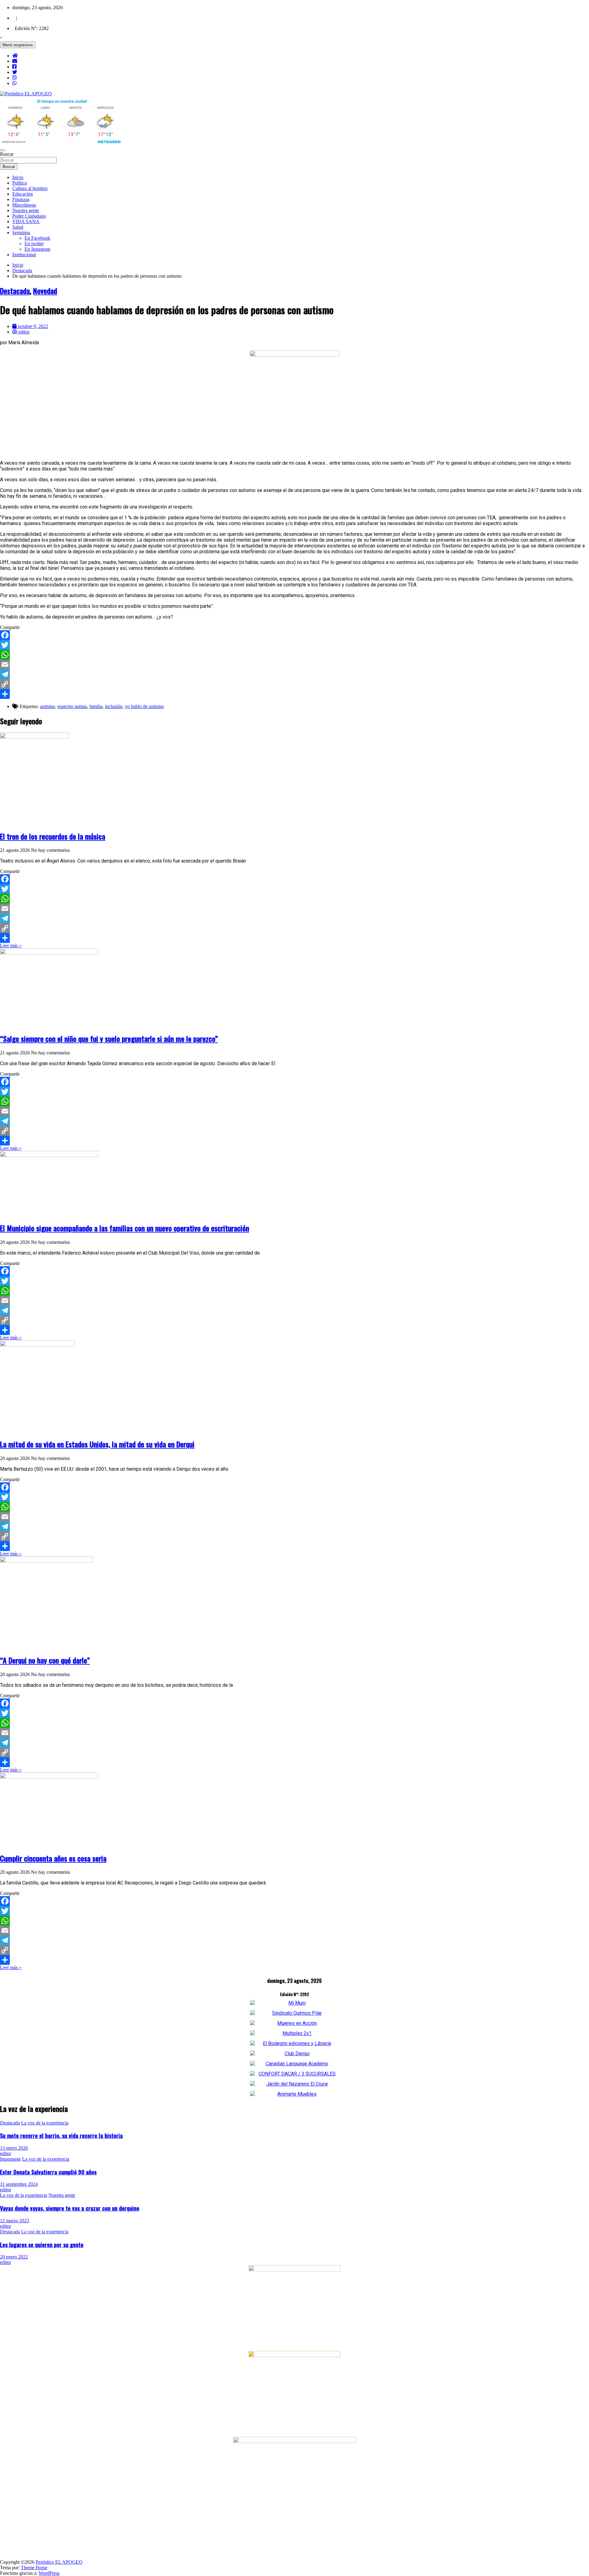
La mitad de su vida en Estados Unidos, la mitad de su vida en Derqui (97, 1444)
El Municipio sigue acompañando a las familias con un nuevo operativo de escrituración (125, 1228)
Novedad (45, 291)
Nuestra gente (26, 210)
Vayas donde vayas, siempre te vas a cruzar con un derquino (70, 2208)
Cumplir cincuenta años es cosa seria (53, 1858)
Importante (10, 2159)
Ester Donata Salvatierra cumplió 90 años (48, 2172)
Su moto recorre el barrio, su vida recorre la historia (61, 2135)
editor (6, 2153)
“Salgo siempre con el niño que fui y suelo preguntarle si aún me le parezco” (109, 1038)
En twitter (34, 244)
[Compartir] (294, 694)
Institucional (24, 255)
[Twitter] (294, 645)
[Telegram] (294, 674)
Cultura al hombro (30, 188)
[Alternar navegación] (2, 150)
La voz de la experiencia (45, 2123)
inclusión (114, 706)
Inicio (18, 177)
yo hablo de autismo (144, 706)
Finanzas (21, 199)
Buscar (7, 154)
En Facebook (37, 238)
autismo (47, 706)
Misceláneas (24, 205)
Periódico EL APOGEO (59, 2562)
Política (19, 183)
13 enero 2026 (14, 2148)
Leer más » (11, 945)
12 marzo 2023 (15, 2221)
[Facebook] (294, 635)
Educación (23, 194)
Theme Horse (34, 2568)
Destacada (15, 291)
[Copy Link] (294, 684)
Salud (18, 227)
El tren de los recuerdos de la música (53, 836)
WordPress (49, 2573)
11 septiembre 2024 (19, 2184)
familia (96, 706)
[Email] (294, 665)
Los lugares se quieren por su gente (42, 2244)
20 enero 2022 (14, 2257)
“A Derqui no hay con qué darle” (45, 1660)
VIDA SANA (26, 221)
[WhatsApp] (294, 655)
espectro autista (72, 706)
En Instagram (37, 249)
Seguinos (21, 232)
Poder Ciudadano (29, 216)
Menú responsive (18, 45)
